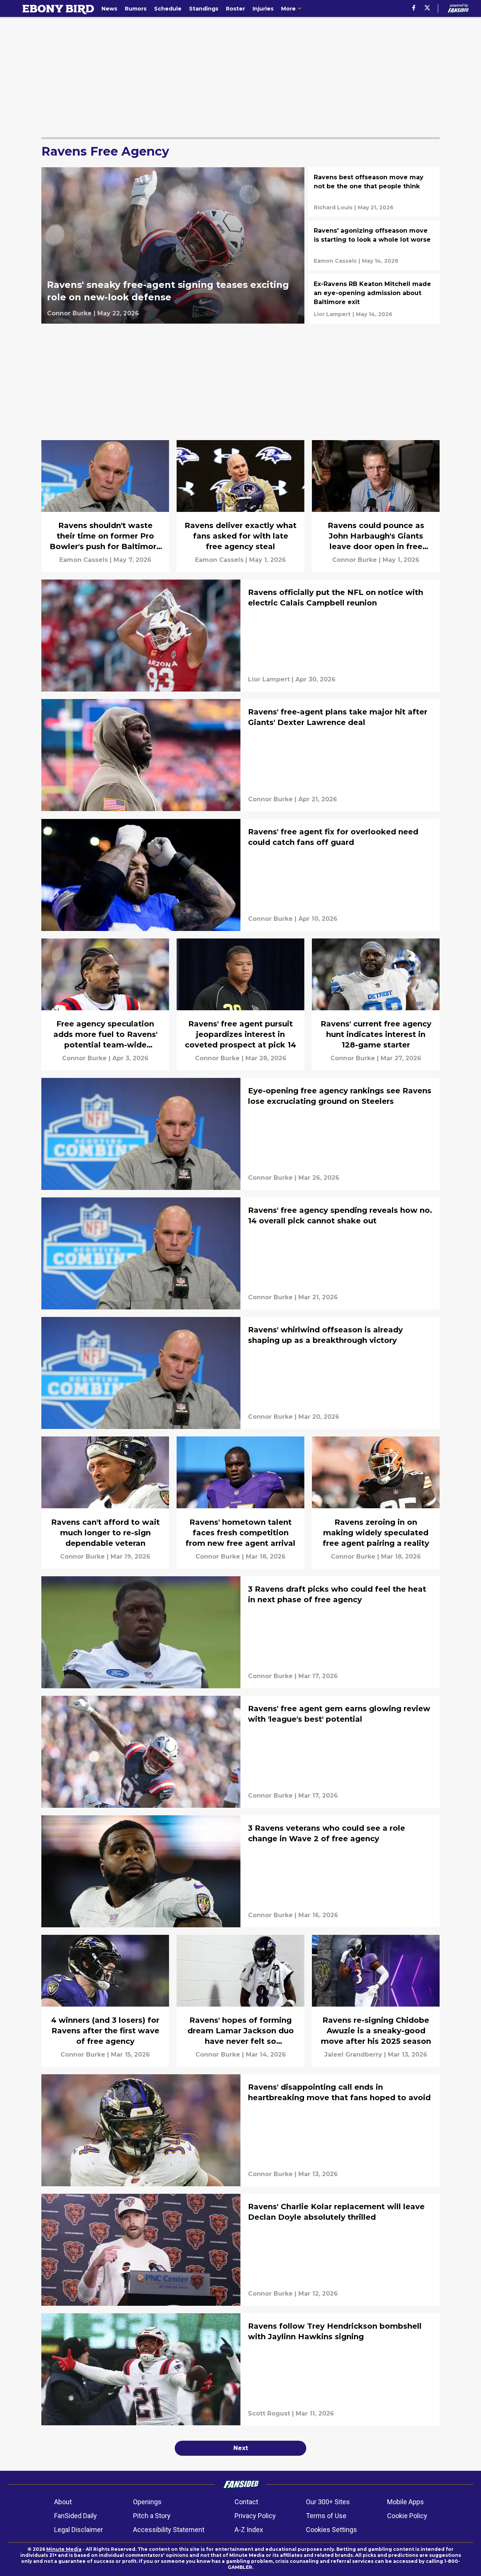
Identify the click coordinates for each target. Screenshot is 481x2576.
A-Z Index (249, 2530)
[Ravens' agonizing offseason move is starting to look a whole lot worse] (374, 245)
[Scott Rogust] (269, 2414)
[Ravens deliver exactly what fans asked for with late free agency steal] (240, 506)
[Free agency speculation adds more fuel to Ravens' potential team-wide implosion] (105, 1004)
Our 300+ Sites (328, 2502)
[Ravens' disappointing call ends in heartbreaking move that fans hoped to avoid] (240, 2130)
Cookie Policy (407, 2516)
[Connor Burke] (69, 313)
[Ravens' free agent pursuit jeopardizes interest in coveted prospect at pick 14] (240, 1004)
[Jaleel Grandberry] (353, 2055)
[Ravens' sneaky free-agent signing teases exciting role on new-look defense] (173, 245)
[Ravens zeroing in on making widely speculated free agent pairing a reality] (376, 1502)
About (63, 2502)
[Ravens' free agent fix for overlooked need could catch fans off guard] (240, 875)
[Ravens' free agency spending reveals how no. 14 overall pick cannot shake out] (240, 1253)
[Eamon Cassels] (335, 261)
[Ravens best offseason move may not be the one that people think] (374, 192)
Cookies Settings (331, 2530)
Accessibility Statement (169, 2530)
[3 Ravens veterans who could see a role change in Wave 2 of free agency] (240, 1871)
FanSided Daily (76, 2516)
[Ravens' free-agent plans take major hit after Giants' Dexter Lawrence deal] (240, 755)
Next (241, 2448)
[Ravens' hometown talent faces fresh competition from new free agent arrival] (240, 1502)
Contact (246, 2502)
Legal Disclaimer (79, 2530)
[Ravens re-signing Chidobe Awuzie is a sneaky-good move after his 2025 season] (376, 2001)
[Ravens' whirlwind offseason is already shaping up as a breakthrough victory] (240, 1373)
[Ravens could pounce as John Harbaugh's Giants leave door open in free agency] (376, 506)
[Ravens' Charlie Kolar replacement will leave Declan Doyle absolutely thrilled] (240, 2250)
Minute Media (64, 2549)
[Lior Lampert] (332, 314)
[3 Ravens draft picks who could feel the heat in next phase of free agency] (240, 1632)
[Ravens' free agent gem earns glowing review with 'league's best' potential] (240, 1752)
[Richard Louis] (333, 207)
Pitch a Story (152, 2516)
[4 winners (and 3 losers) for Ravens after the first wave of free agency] (105, 2001)
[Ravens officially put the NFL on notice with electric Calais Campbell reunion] (240, 636)
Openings (147, 2502)
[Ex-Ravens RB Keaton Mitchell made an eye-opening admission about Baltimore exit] (374, 299)
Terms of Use (326, 2516)
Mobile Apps (405, 2502)
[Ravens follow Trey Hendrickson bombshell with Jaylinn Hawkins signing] (240, 2369)
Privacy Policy (255, 2516)
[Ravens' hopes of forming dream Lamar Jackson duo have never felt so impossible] (240, 2001)
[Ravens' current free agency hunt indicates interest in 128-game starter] (376, 1004)
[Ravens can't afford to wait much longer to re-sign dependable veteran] (105, 1502)
